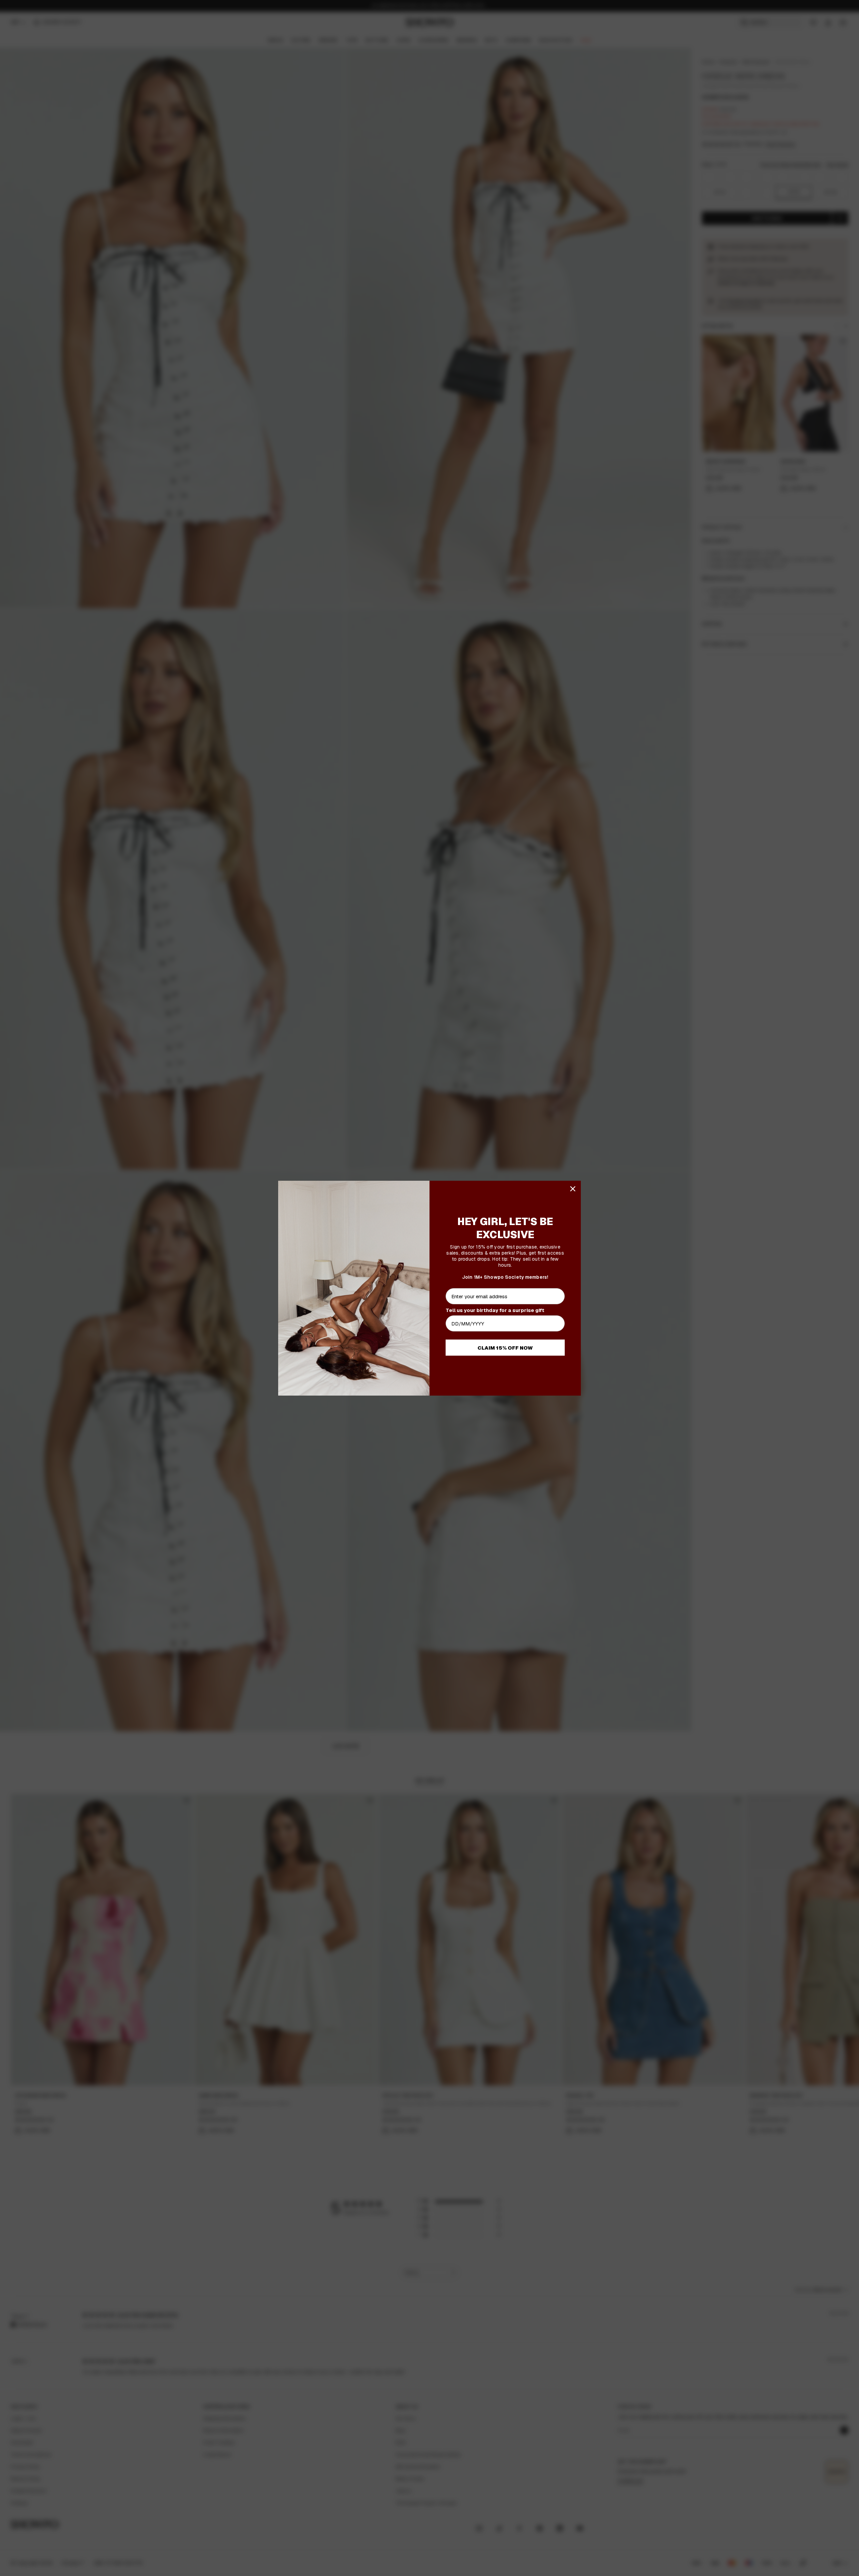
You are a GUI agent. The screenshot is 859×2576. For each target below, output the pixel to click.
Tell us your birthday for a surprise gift (495, 1310)
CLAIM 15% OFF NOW (505, 1348)
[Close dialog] (573, 1189)
